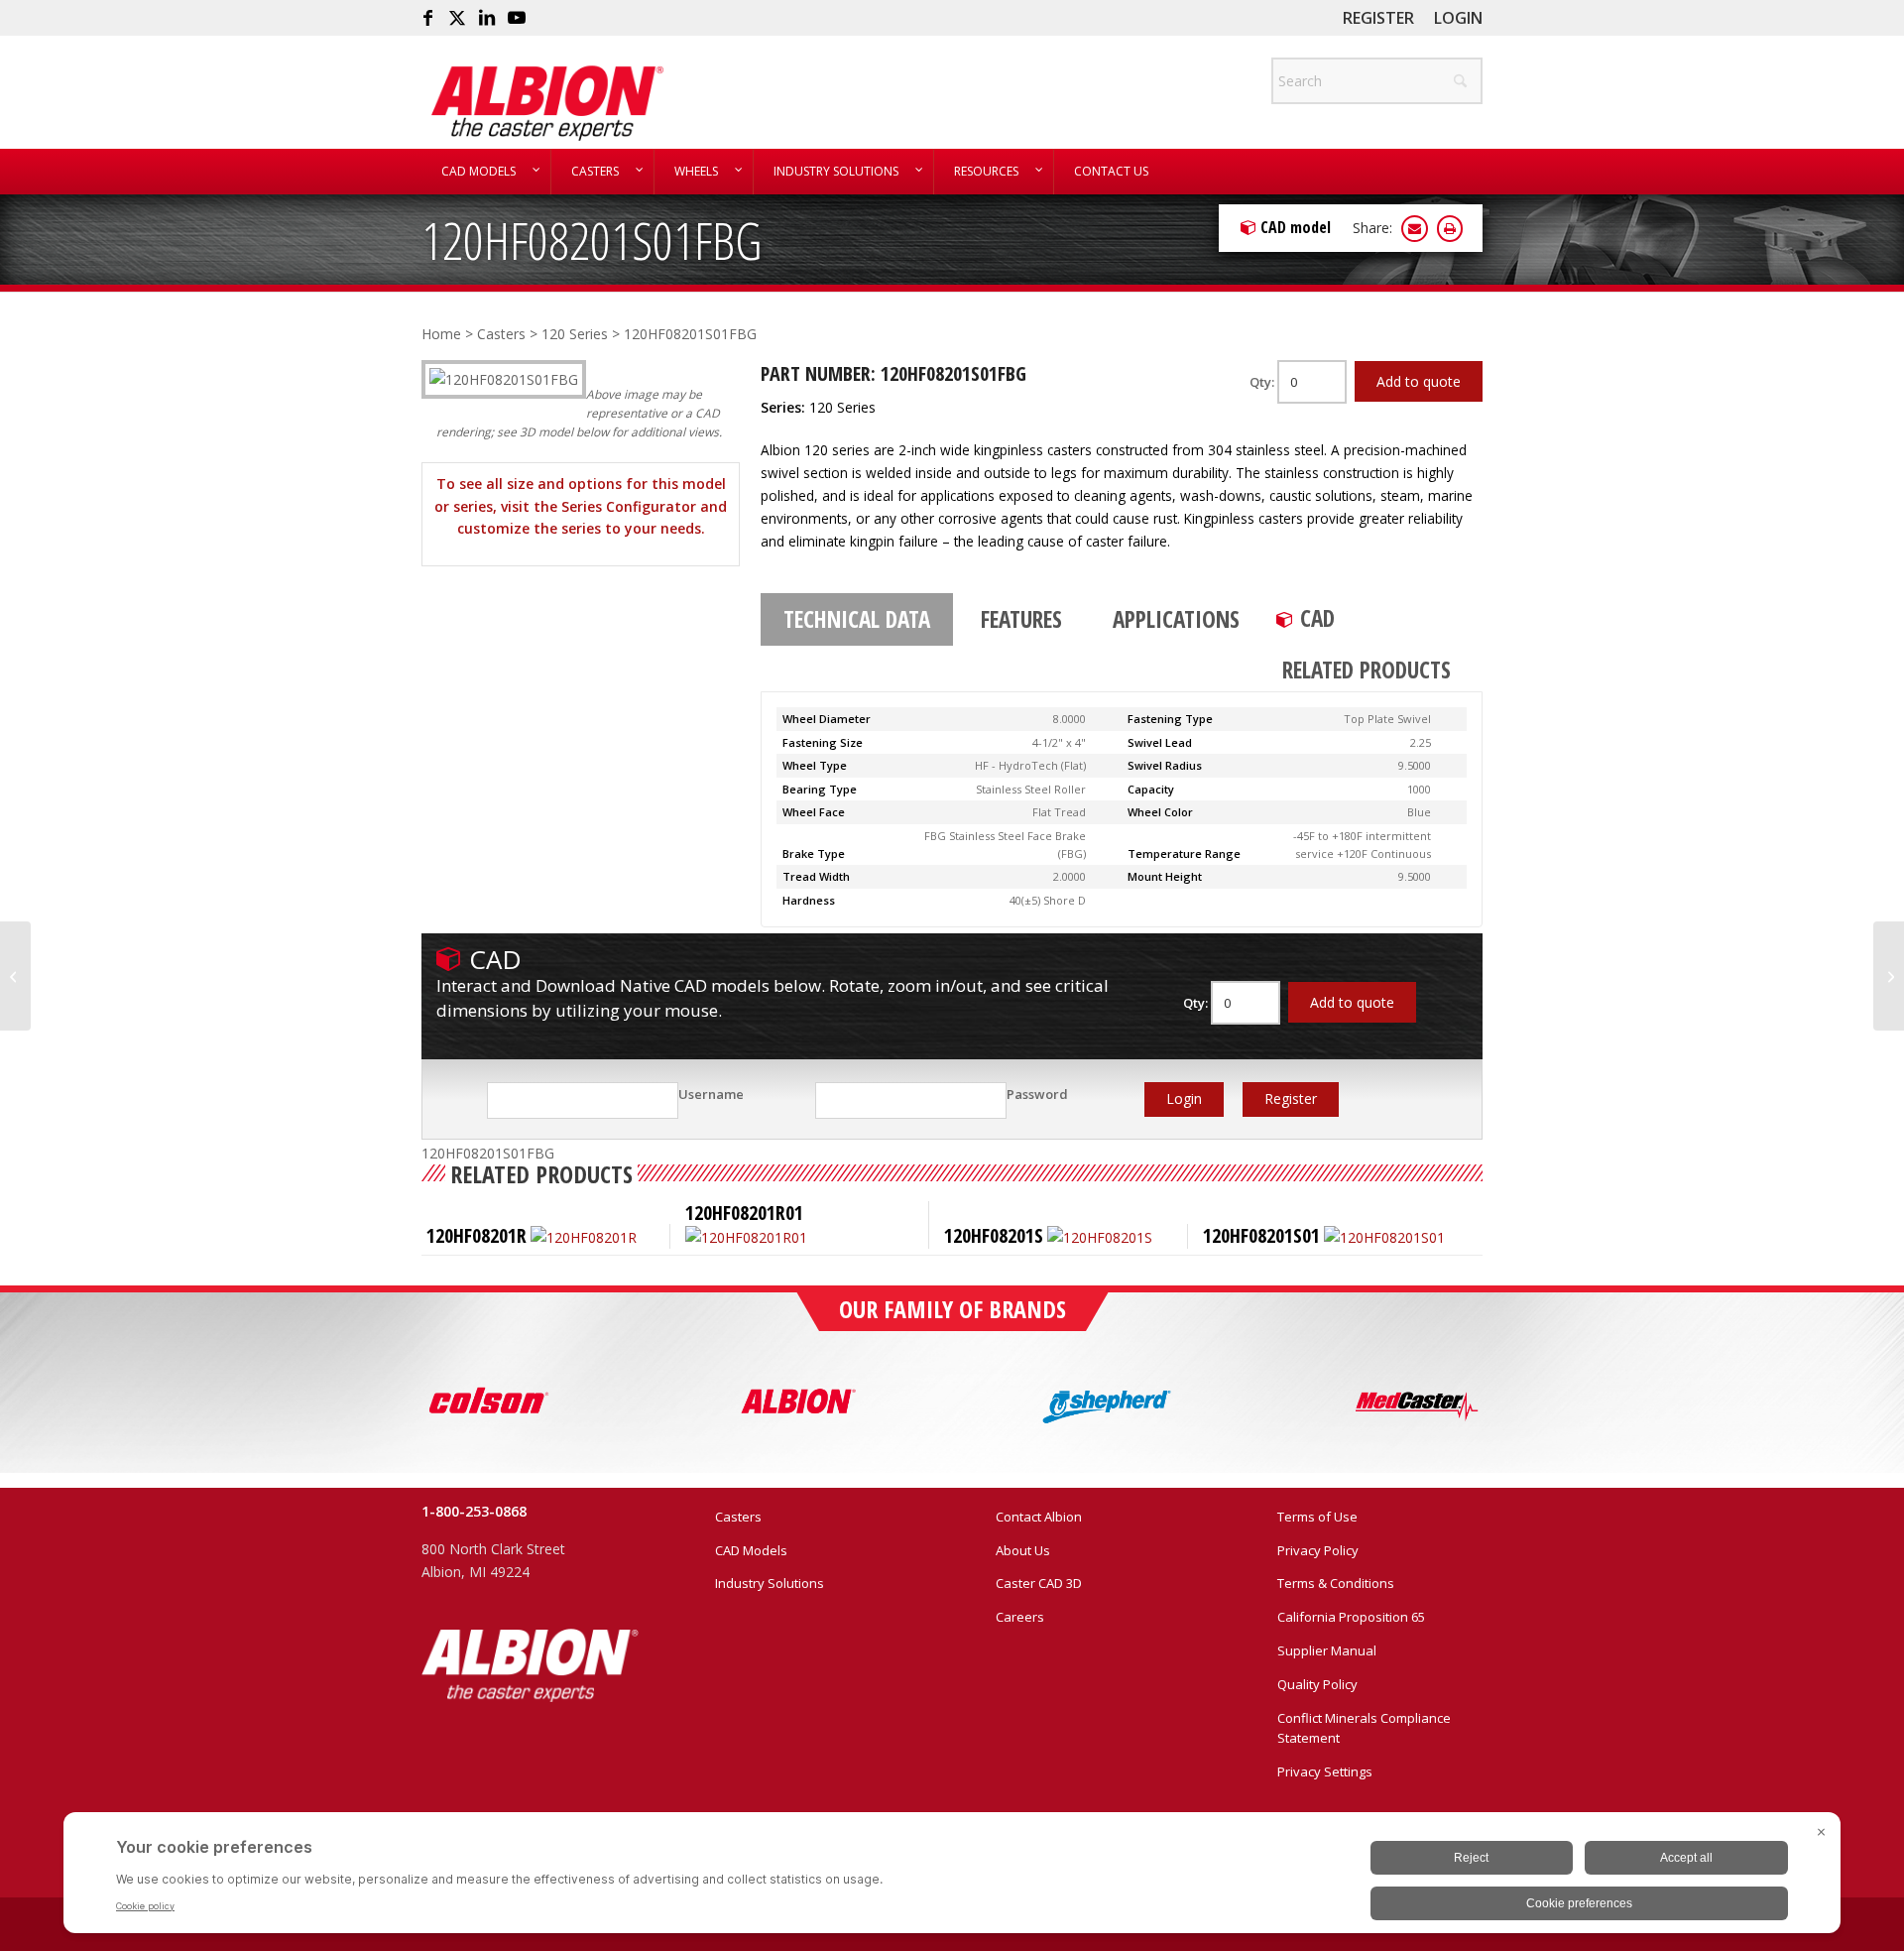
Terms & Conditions (1336, 1583)
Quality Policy (1317, 1684)
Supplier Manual (1327, 1650)
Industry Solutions (770, 1583)
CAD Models (751, 1550)
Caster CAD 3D (1039, 1583)
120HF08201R (476, 1235)
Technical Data (857, 619)
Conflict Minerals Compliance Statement (1364, 1728)
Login (1458, 18)
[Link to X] (457, 18)
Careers (1020, 1617)
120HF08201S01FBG (592, 240)
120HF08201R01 (744, 1213)
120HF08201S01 (1261, 1235)
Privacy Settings (1325, 1771)
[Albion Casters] (547, 103)
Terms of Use (1317, 1517)
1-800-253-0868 (474, 1511)
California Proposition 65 (1351, 1617)
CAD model (1296, 227)
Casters (501, 334)
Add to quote (1419, 381)
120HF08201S (994, 1235)
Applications (1176, 619)
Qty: (1263, 382)
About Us (1023, 1550)
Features (1021, 619)
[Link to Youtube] (517, 18)
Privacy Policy (1318, 1550)
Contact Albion (1039, 1517)
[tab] (857, 620)
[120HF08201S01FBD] (15, 976)
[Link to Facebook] (427, 18)
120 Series (575, 334)
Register (1378, 18)
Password (1037, 1094)
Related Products (1367, 670)
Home (441, 334)
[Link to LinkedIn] (487, 18)
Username (711, 1094)
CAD (1317, 618)
